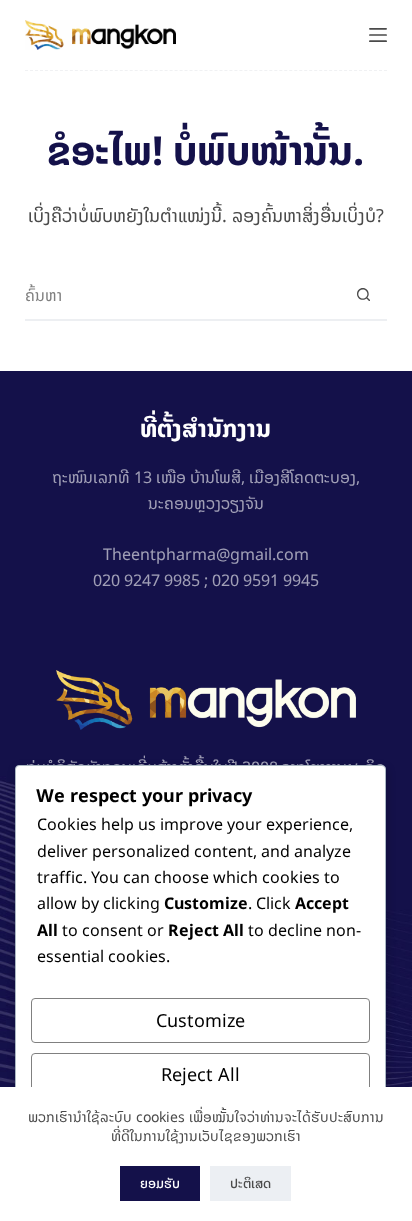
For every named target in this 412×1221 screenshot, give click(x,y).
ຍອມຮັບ (160, 1183)
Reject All (200, 1074)
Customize (200, 1020)
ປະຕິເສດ (250, 1183)
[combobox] (182, 295)
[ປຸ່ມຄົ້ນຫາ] (363, 295)
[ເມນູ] (378, 35)
